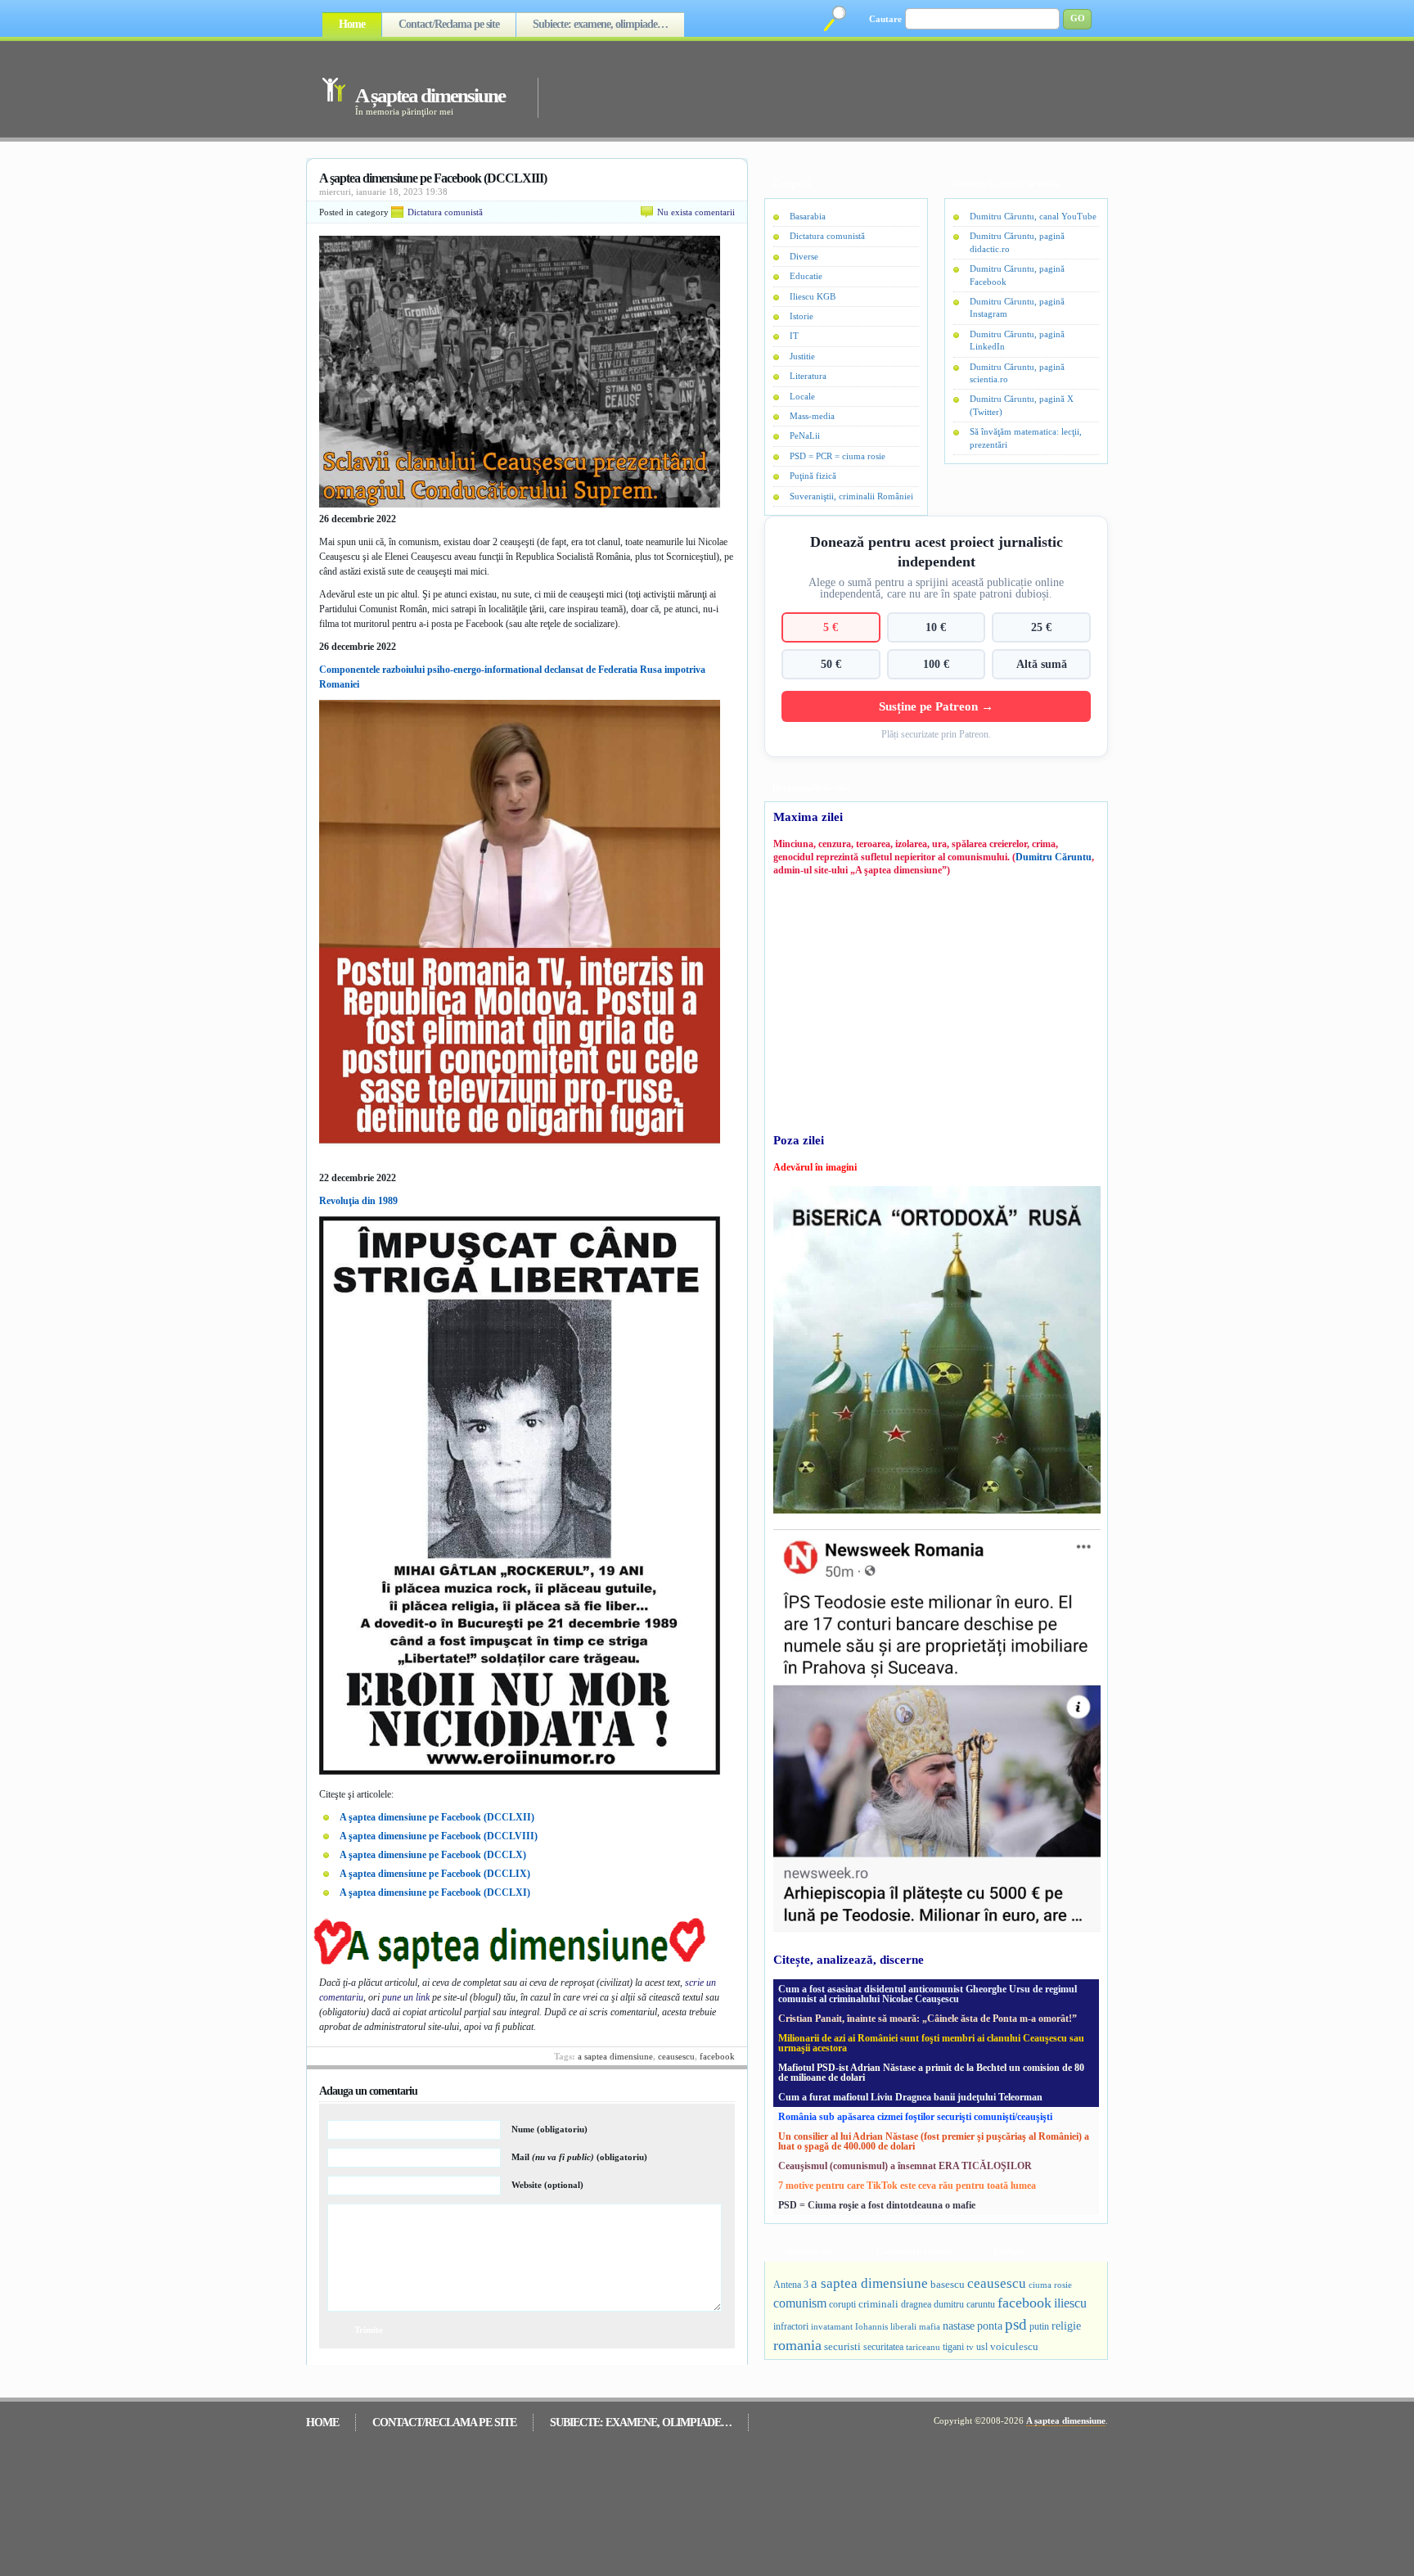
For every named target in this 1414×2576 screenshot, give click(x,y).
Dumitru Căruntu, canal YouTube (1033, 216)
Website (547, 2185)
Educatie (806, 276)
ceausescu (676, 2056)
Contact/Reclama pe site (449, 24)
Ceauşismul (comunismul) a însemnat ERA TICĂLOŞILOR (905, 2166)
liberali (903, 2326)
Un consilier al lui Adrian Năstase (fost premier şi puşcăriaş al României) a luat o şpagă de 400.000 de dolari (934, 2141)
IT (794, 336)
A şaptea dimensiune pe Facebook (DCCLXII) (437, 1817)
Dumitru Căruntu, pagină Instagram (1017, 307)
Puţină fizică (813, 476)
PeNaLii (805, 435)
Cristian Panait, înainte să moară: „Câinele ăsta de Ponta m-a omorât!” (928, 2019)
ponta (990, 2326)
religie (1066, 2326)
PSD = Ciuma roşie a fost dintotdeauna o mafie (877, 2205)
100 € (936, 664)
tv (970, 2347)
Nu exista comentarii (696, 212)
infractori (791, 2326)
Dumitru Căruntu (1054, 857)
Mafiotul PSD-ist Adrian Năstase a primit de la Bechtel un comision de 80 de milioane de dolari (931, 2073)
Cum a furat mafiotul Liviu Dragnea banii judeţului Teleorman (910, 2097)
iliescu (1070, 2303)
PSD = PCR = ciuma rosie (838, 456)
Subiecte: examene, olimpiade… (600, 24)
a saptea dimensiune (615, 2056)
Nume (549, 2129)
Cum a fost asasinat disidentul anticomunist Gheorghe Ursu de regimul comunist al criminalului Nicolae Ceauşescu (928, 1994)
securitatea (883, 2347)
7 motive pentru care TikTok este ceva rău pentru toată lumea (907, 2186)
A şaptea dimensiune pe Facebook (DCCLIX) (435, 1874)
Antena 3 (791, 2285)
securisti (842, 2346)
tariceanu (923, 2347)
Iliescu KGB (813, 296)
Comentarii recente (914, 2251)
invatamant (832, 2326)
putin (1039, 2326)
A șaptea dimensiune (430, 95)
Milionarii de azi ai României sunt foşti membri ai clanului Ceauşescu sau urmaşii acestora (931, 2043)
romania (797, 2345)
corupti (842, 2304)
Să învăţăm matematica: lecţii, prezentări (1026, 438)
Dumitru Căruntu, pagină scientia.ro (1017, 373)
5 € (831, 627)
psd (1016, 2324)
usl (982, 2347)
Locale (802, 396)
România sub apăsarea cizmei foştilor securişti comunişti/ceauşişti (915, 2117)
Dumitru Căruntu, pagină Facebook (1017, 275)
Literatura (808, 376)
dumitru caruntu (964, 2304)
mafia (930, 2326)
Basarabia (808, 216)
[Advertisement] (800, 88)
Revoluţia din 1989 (358, 1201)
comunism (800, 2303)
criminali (878, 2304)
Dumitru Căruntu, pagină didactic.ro (1017, 242)
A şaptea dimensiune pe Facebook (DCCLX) (433, 1855)
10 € (936, 627)
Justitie (802, 356)
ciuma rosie (1050, 2285)
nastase (959, 2326)
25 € (1041, 627)
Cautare (885, 19)
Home (352, 24)
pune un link (406, 1997)
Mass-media (812, 416)
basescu (948, 2285)
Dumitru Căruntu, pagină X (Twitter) (1022, 405)
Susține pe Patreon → (936, 706)
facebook (717, 2056)
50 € (831, 664)
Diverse (804, 256)
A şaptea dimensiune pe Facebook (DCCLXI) (435, 1893)
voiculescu (1014, 2346)
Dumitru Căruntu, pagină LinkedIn (1017, 340)
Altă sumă (1042, 664)
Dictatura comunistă (445, 212)
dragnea (916, 2304)
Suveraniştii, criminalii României (851, 496)
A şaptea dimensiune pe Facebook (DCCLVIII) (439, 1836)
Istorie (802, 316)
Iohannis (871, 2326)
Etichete (1009, 2251)
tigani (953, 2347)
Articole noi (810, 2251)
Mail (579, 2157)
